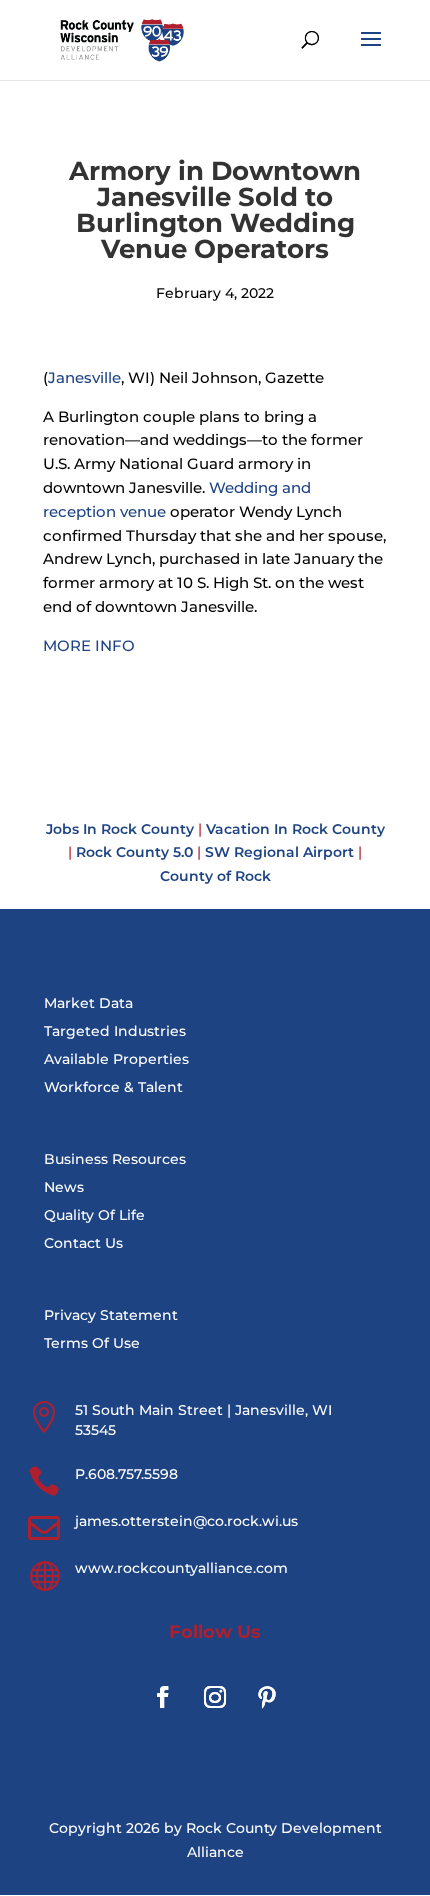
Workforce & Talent (113, 1087)
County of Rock (215, 876)
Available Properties (116, 1059)
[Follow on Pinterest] (267, 1697)
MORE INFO (89, 645)
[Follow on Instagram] (215, 1697)
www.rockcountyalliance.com (181, 1568)
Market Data (88, 1003)
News (64, 1187)
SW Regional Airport (279, 852)
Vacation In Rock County (295, 829)
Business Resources (115, 1159)
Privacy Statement (111, 1315)
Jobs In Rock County (120, 829)
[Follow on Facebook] (163, 1697)
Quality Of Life (94, 1215)
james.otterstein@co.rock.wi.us (186, 1521)
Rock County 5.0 (134, 852)
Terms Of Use (92, 1343)
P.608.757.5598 (126, 1474)
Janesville (84, 377)
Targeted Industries (115, 1031)
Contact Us (83, 1243)
